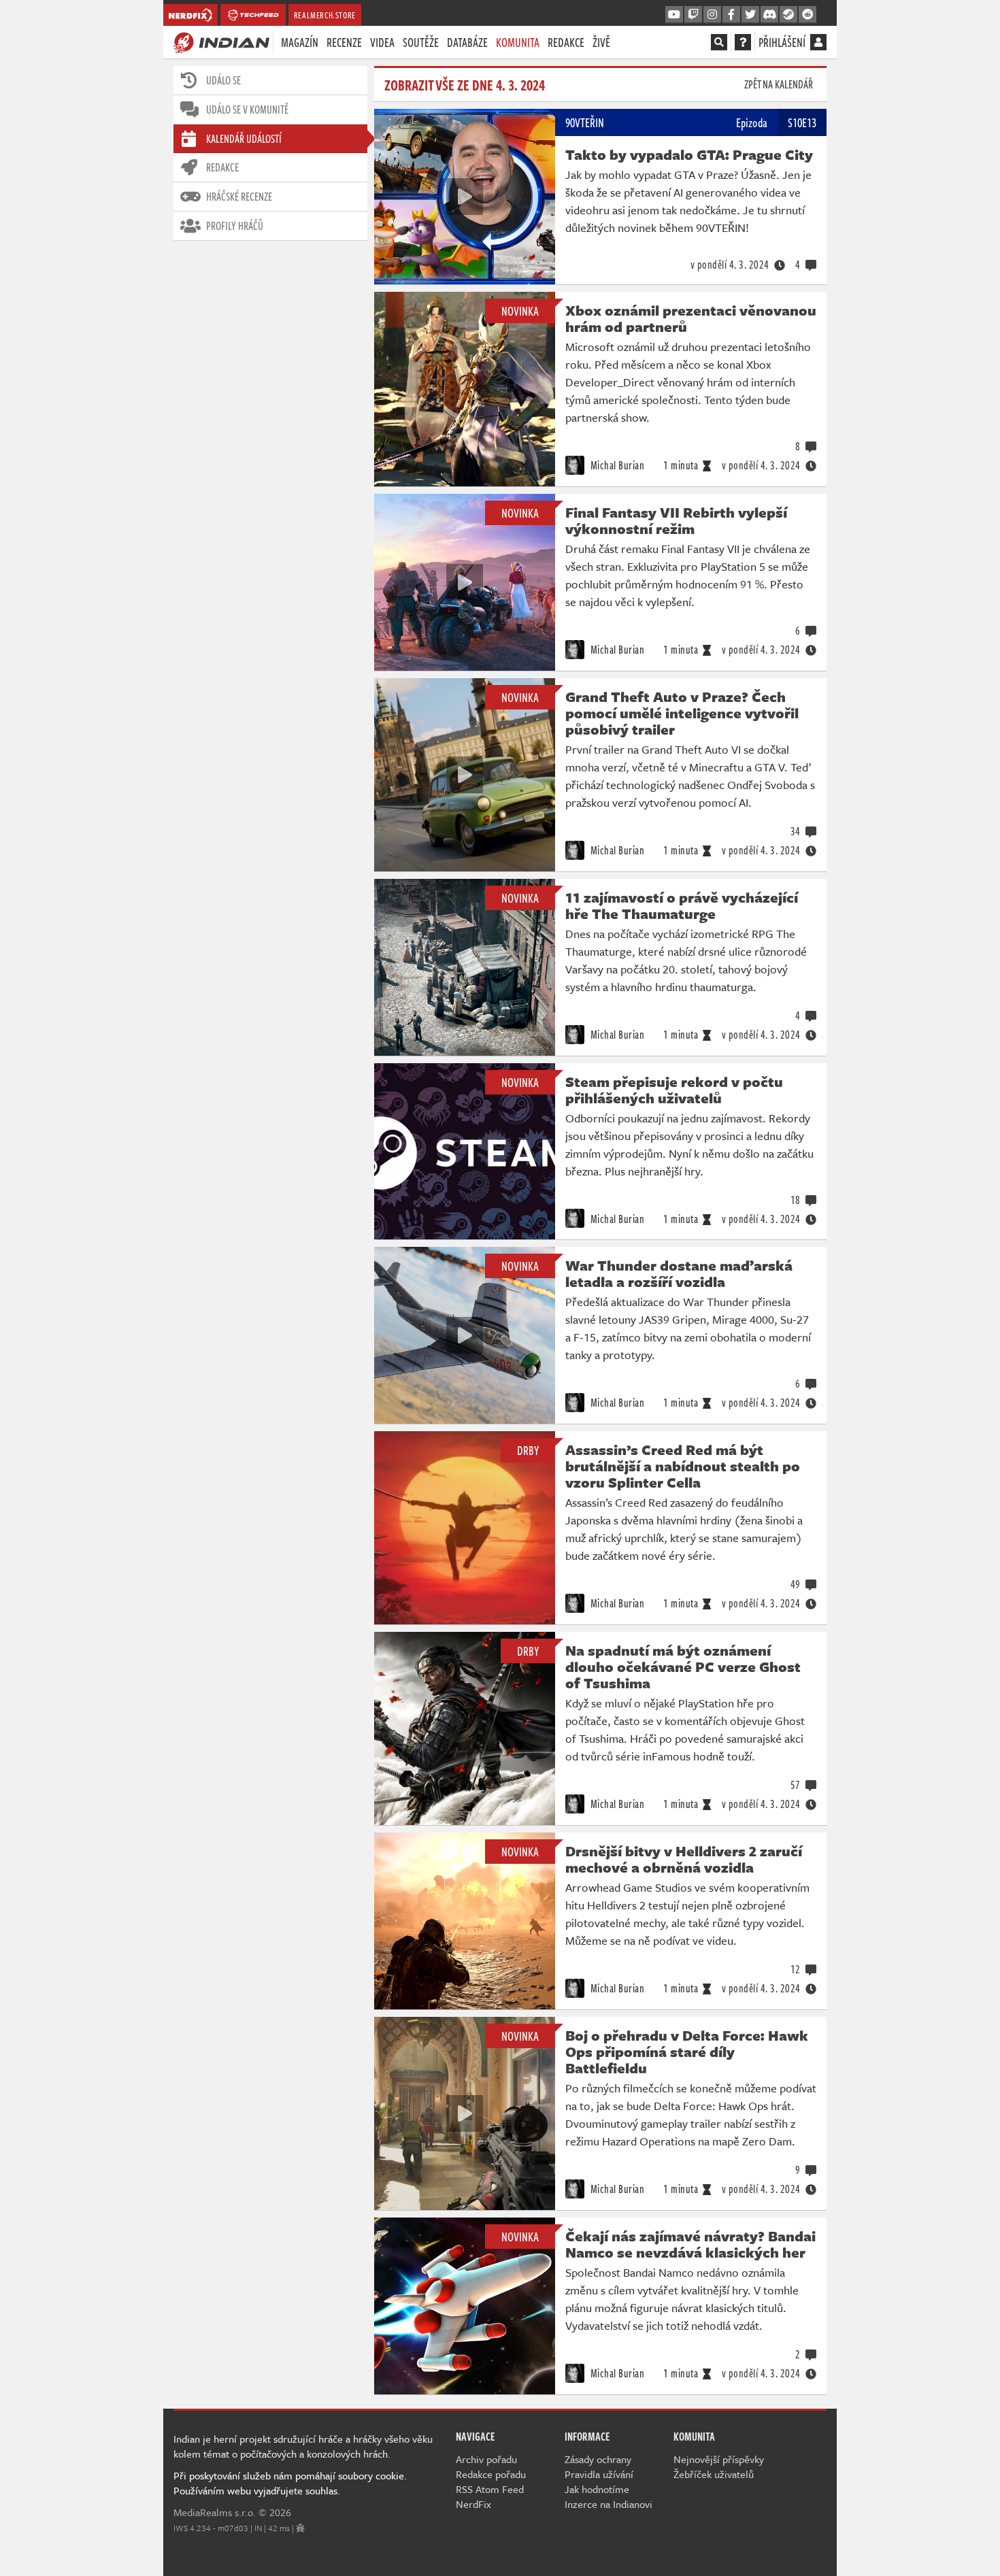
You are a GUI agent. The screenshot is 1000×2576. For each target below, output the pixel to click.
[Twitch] (693, 15)
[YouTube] (674, 15)
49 (796, 1584)
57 (796, 1785)
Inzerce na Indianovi (609, 2504)
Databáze (467, 42)
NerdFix (473, 2504)
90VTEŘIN (585, 122)
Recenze (344, 42)
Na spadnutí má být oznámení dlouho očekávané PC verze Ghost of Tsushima (683, 1667)
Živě (601, 42)
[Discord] (769, 15)
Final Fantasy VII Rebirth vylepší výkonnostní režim (676, 520)
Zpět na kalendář (779, 84)
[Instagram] (712, 15)
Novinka (520, 311)
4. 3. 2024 (730, 265)
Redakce (566, 42)
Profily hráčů (235, 226)
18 (796, 1200)
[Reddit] (807, 15)
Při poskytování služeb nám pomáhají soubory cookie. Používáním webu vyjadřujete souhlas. (290, 2483)
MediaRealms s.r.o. (215, 2512)
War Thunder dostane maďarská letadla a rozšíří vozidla (679, 1273)
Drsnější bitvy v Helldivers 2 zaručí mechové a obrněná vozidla (684, 1859)
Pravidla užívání (599, 2474)
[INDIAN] (221, 41)
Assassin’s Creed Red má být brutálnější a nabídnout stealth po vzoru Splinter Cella (683, 1466)
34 (796, 831)
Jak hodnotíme (597, 2489)
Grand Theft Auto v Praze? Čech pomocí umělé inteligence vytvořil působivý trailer (682, 713)
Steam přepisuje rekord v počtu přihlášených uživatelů (674, 1090)
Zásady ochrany (598, 2459)
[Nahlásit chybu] (300, 2528)
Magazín (300, 42)
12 (796, 1969)
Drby (528, 1450)
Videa (382, 42)
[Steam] (788, 15)
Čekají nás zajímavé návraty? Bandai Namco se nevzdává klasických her (690, 2244)
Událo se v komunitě (247, 110)
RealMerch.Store (325, 15)
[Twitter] (750, 15)
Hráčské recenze (239, 197)
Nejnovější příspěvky (719, 2459)
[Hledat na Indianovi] (719, 42)
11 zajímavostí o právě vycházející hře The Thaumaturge (682, 905)
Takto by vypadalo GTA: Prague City (689, 154)
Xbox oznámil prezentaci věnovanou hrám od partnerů (691, 318)
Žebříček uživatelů (714, 2474)
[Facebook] (731, 15)
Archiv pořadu (486, 2459)
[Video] (465, 197)
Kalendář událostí (244, 139)
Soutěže (421, 42)
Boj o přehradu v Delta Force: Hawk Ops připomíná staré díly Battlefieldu (687, 2052)
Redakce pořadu (491, 2474)
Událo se (223, 80)
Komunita (518, 42)
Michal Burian (616, 465)
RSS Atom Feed (490, 2489)
